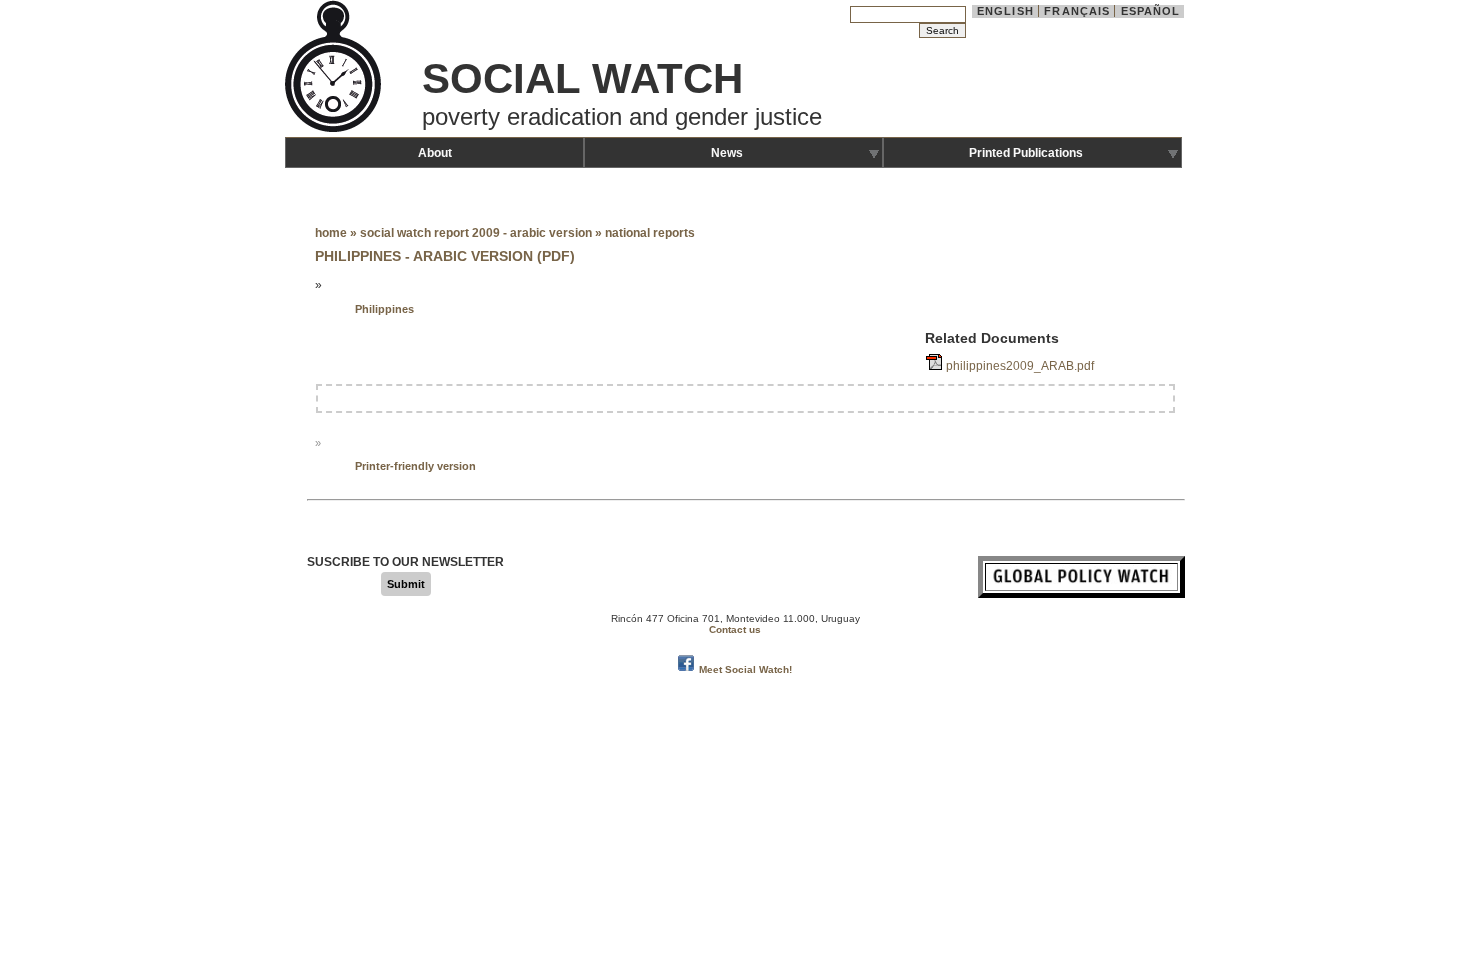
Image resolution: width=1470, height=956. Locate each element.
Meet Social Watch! (745, 669)
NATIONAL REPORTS (650, 233)
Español (1151, 11)
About (435, 153)
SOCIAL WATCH (582, 78)
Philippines (384, 309)
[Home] (335, 130)
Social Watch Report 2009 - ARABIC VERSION (476, 233)
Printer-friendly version (415, 466)
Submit (406, 584)
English (1005, 11)
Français (1077, 11)
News (727, 153)
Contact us (735, 629)
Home (331, 233)
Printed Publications (1026, 153)
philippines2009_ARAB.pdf (1020, 366)
